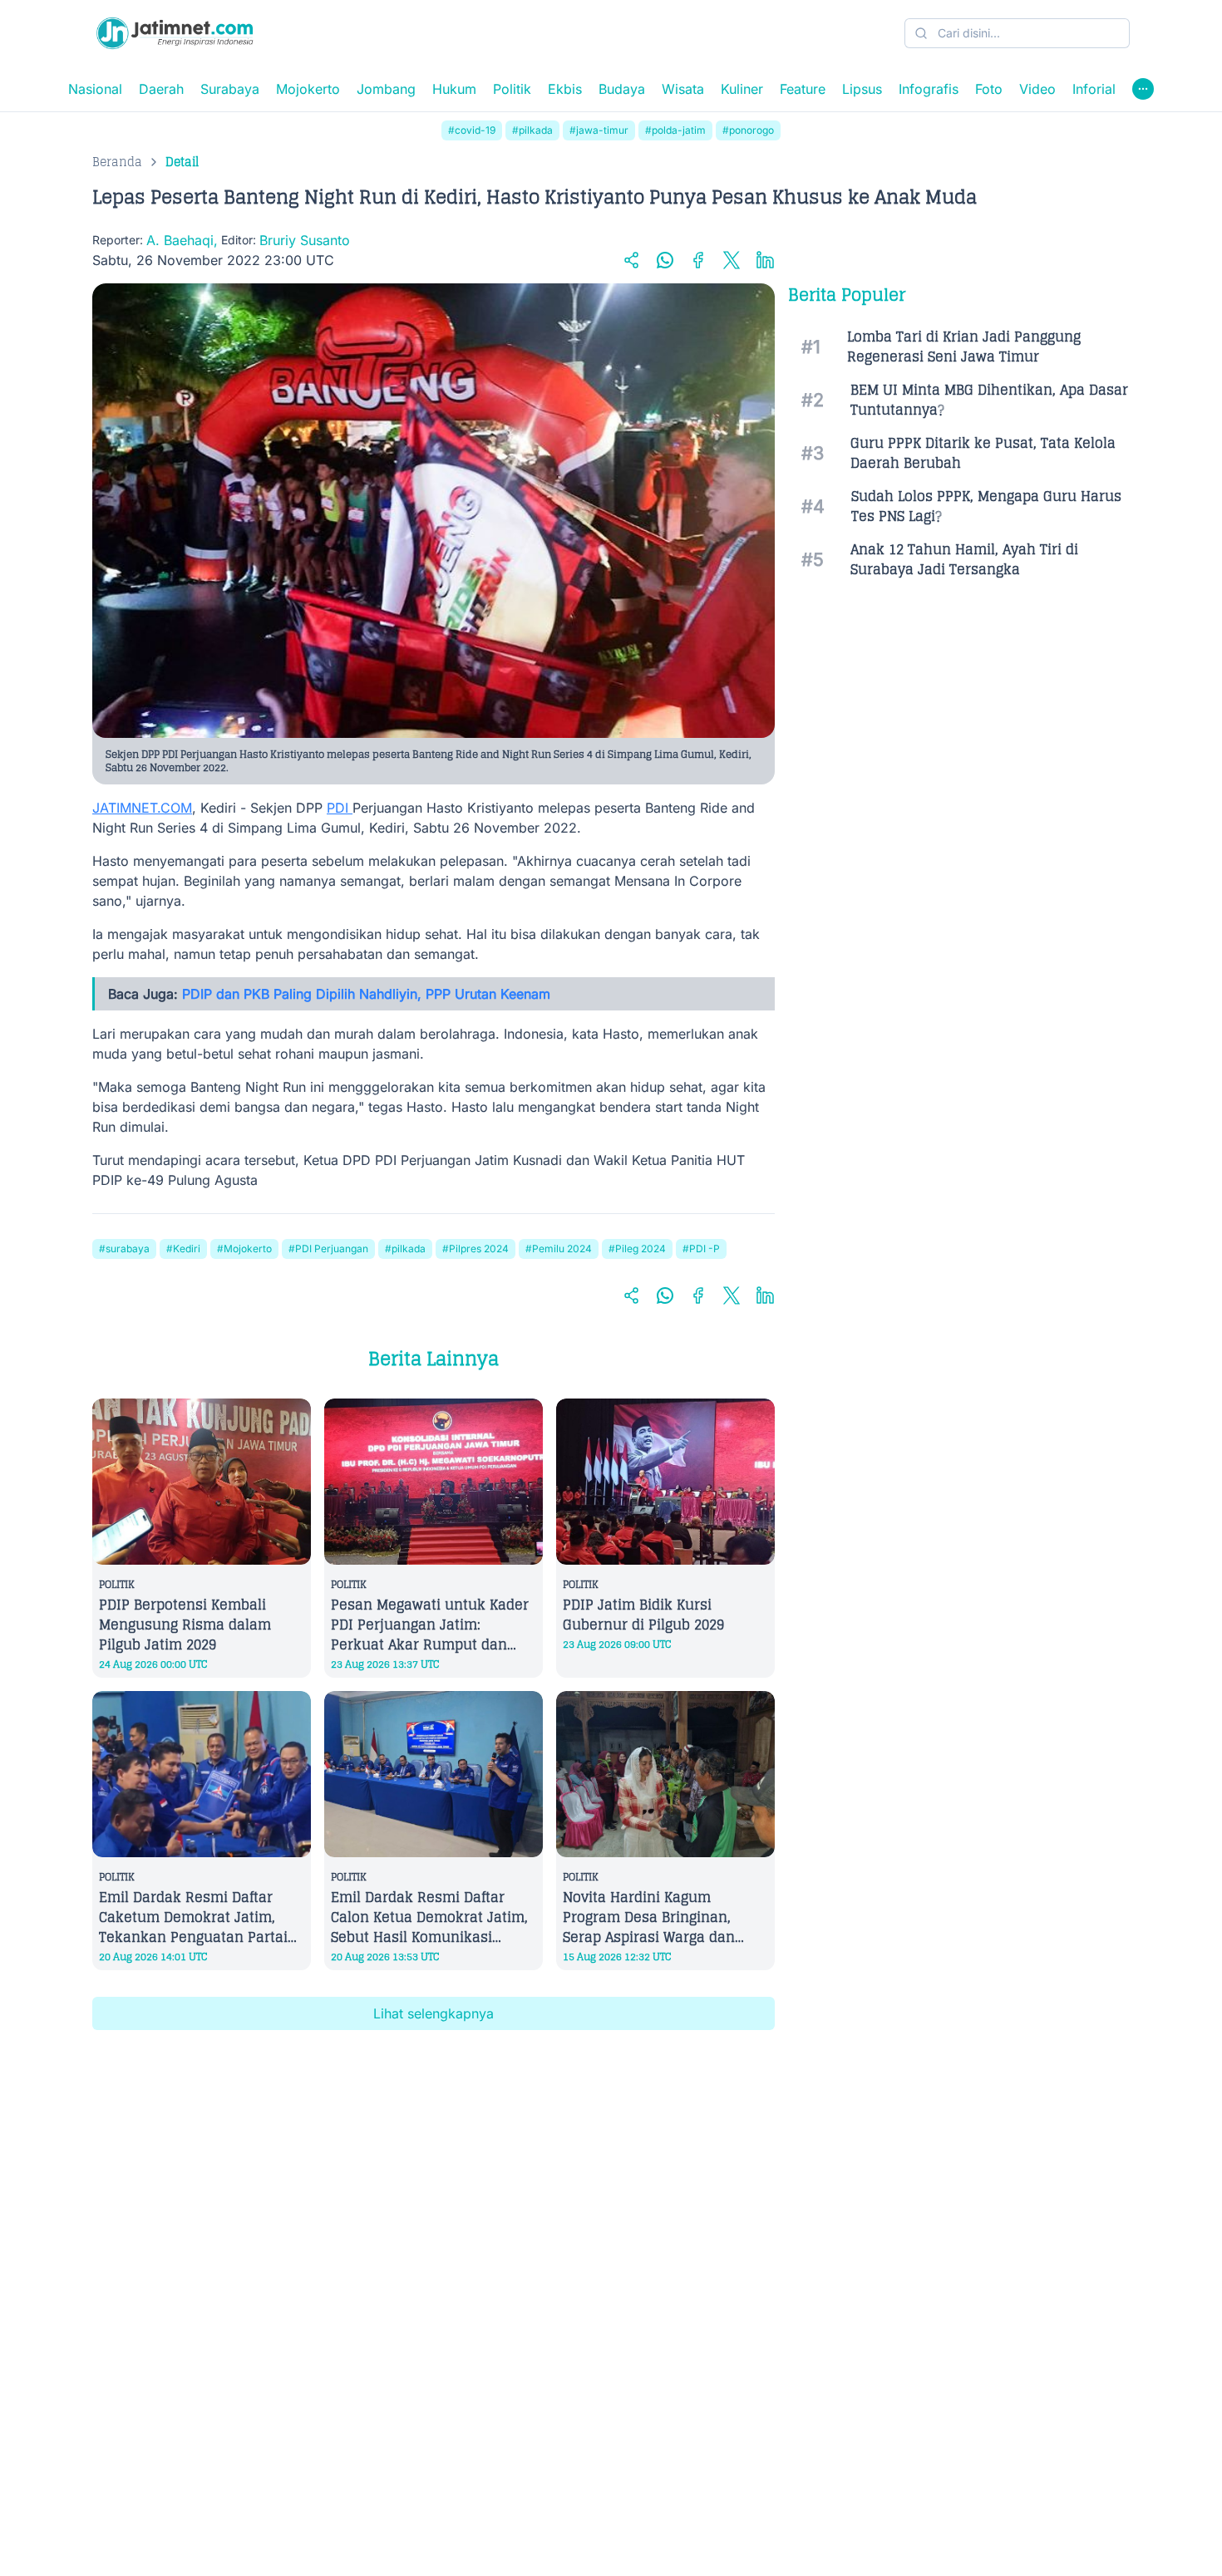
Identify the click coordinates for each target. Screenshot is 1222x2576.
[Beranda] (175, 33)
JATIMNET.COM (142, 808)
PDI (340, 808)
